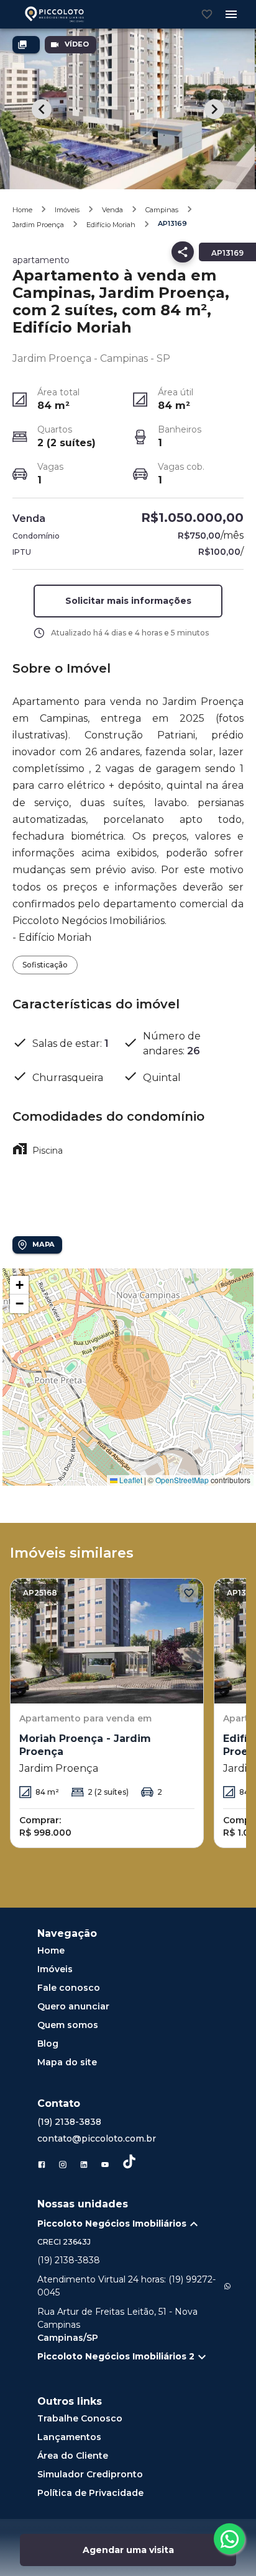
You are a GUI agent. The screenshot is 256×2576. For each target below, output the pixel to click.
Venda (112, 210)
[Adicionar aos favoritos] (189, 1593)
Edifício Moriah (111, 225)
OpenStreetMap (182, 1480)
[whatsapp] (229, 2539)
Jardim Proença (38, 225)
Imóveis (67, 210)
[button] (19, 1285)
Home (22, 210)
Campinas (162, 210)
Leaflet (130, 1480)
